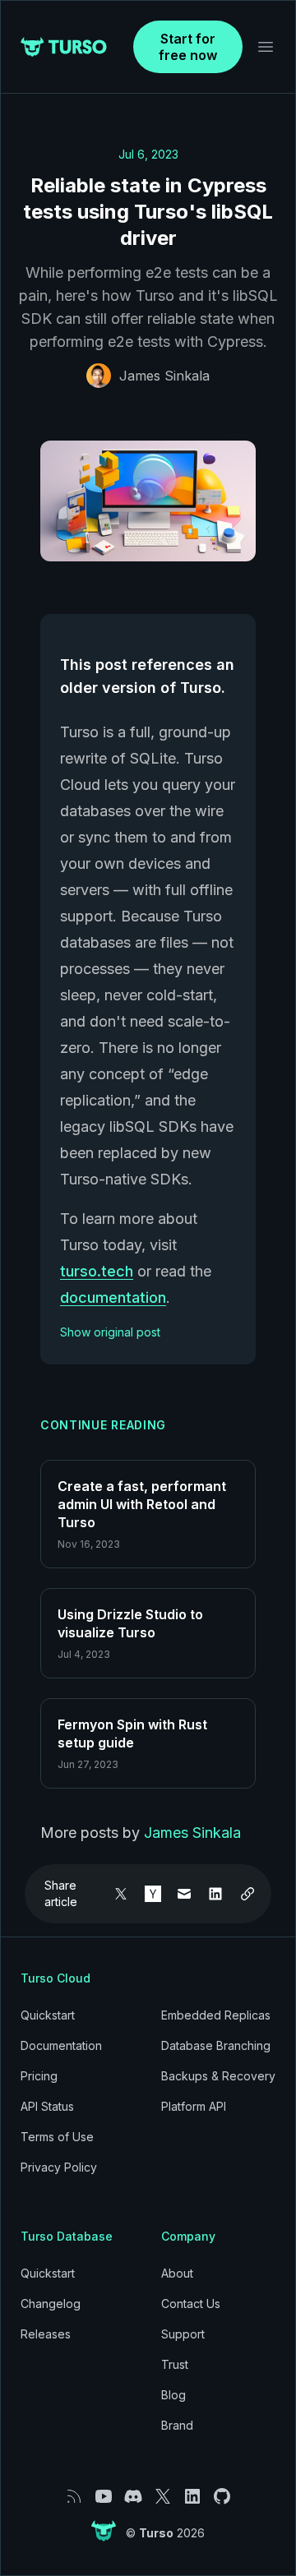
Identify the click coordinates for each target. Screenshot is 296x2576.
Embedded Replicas (216, 2015)
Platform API (194, 2106)
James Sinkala (164, 376)
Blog (173, 2395)
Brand (177, 2425)
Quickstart (48, 2015)
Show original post (110, 1332)
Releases (46, 2334)
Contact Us (191, 2304)
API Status (47, 2106)
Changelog (51, 2304)
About (177, 2273)
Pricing (39, 2076)
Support (183, 2334)
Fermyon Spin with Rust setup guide (132, 1733)
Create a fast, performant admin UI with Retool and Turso (142, 1504)
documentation (113, 1297)
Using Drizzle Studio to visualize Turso (130, 1623)
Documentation (61, 2045)
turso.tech (97, 1271)
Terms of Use (57, 2137)
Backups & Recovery (218, 2076)
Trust (175, 2364)
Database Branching (216, 2045)
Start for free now (188, 47)
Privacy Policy (59, 2167)
